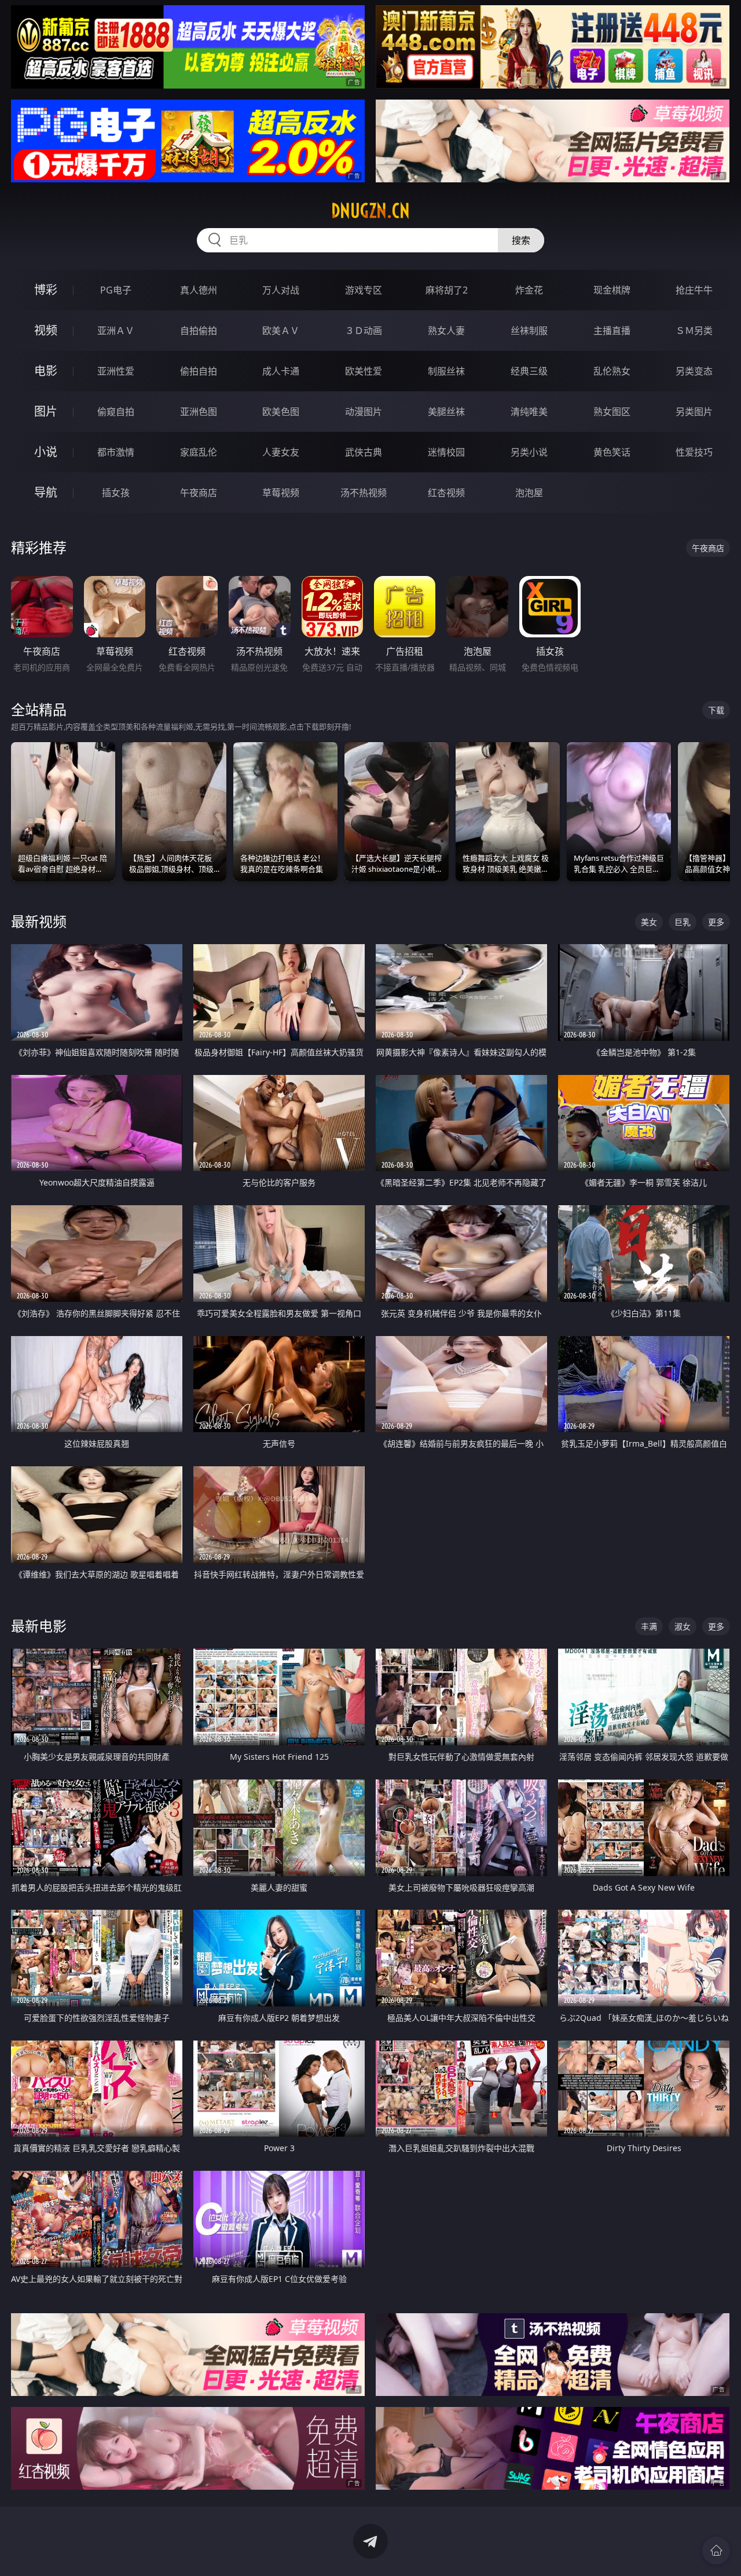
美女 (649, 922)
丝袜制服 (529, 331)
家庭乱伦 (199, 452)
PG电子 (116, 290)
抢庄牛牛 (694, 290)
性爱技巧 (694, 452)
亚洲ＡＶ (116, 331)
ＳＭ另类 (694, 331)
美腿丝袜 (446, 412)
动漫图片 (364, 412)
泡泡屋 (529, 493)
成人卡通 (281, 371)
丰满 (649, 1626)
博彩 (46, 290)
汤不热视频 (364, 493)
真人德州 (199, 290)
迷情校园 (446, 452)
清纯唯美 (529, 412)
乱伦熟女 (612, 371)
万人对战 (281, 290)
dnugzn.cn (370, 211)
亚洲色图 (199, 412)
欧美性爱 (364, 371)
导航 (46, 492)
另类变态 (694, 371)
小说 (46, 452)
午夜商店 (199, 493)
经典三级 (529, 371)
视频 (46, 330)
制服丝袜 (446, 371)
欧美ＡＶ (281, 331)
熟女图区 (612, 412)
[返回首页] (716, 2551)
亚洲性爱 (116, 371)
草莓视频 (281, 493)
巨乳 (683, 922)
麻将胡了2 (447, 290)
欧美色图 (281, 412)
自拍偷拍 (199, 331)
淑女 (683, 1626)
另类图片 (694, 412)
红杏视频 (446, 493)
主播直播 (612, 331)
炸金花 (529, 290)
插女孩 (116, 493)
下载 (716, 710)
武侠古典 (364, 452)
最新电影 (39, 1626)
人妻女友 (281, 452)
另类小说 (529, 452)
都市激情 (116, 452)
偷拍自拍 (199, 371)
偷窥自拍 (116, 412)
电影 (46, 371)
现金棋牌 (612, 290)
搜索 (521, 240)
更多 (716, 922)
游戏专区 (364, 290)
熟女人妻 (446, 331)
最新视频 (39, 921)
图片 (46, 411)
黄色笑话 (612, 452)
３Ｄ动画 (364, 331)
